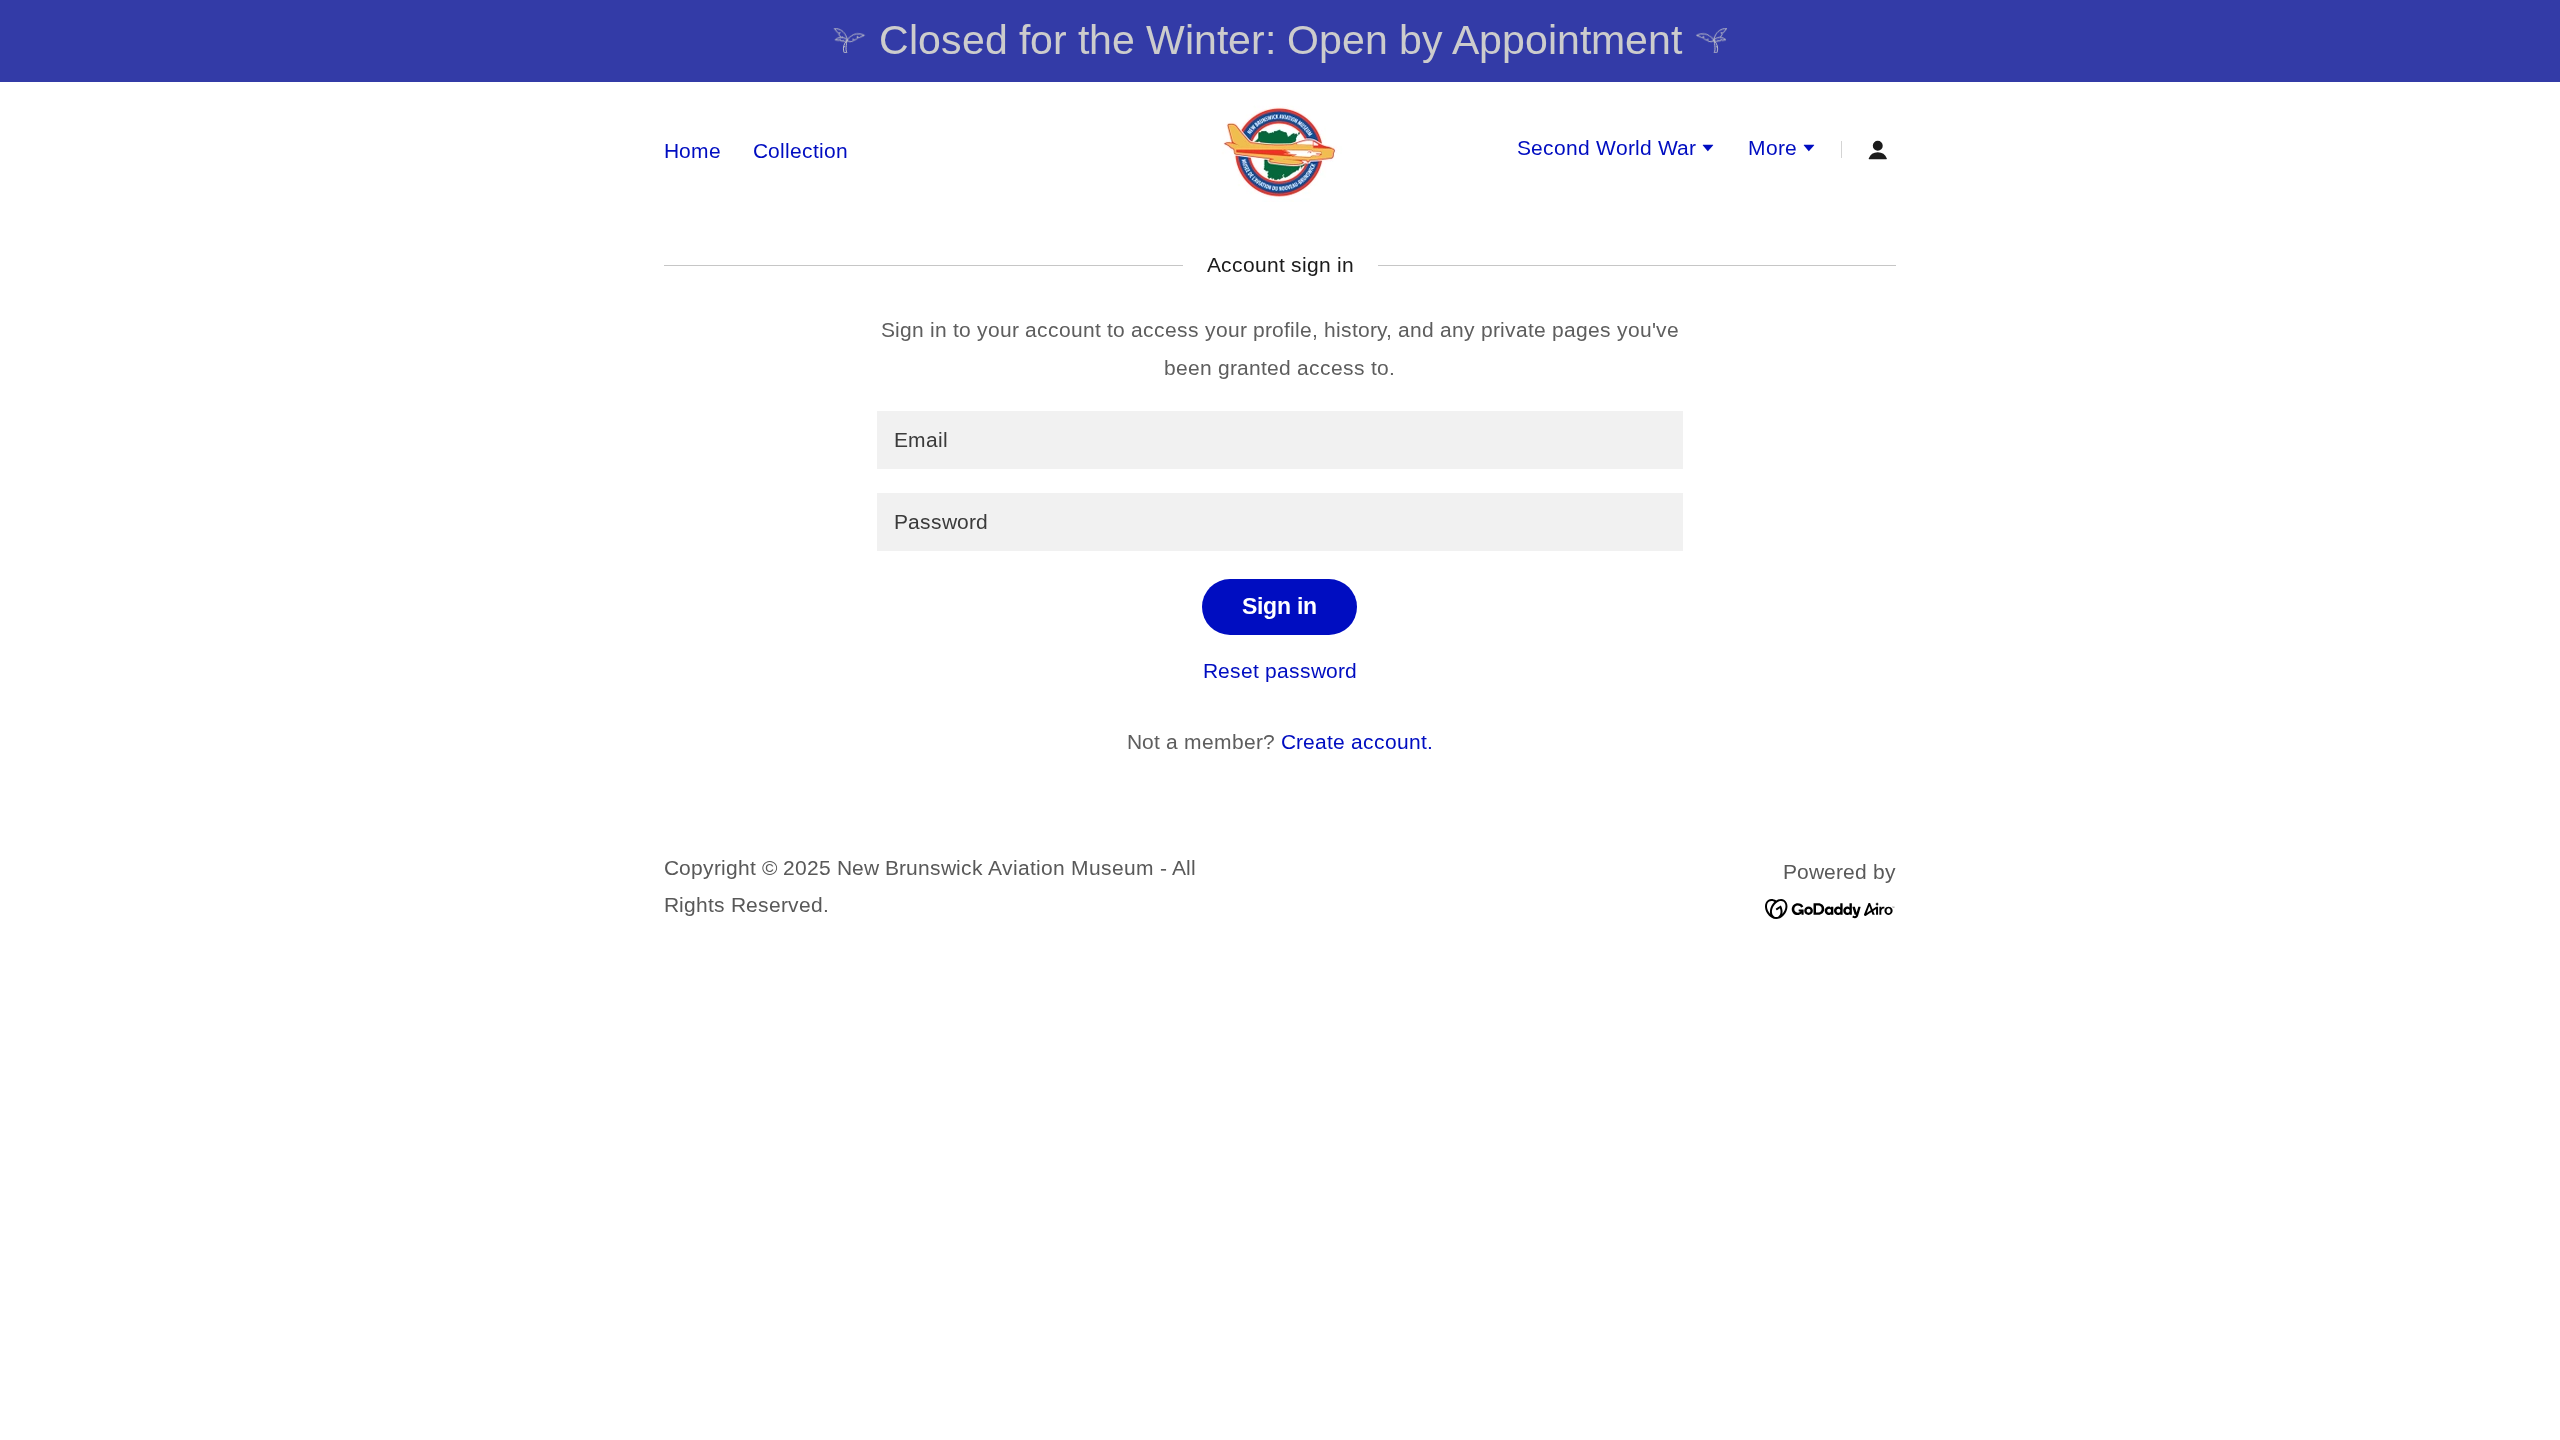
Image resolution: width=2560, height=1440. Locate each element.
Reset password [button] (1280, 670)
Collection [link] (800, 150)
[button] (1616, 150)
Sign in (1279, 606)
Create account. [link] (1357, 741)
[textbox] (1279, 440)
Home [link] (692, 150)
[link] (1279, 147)
